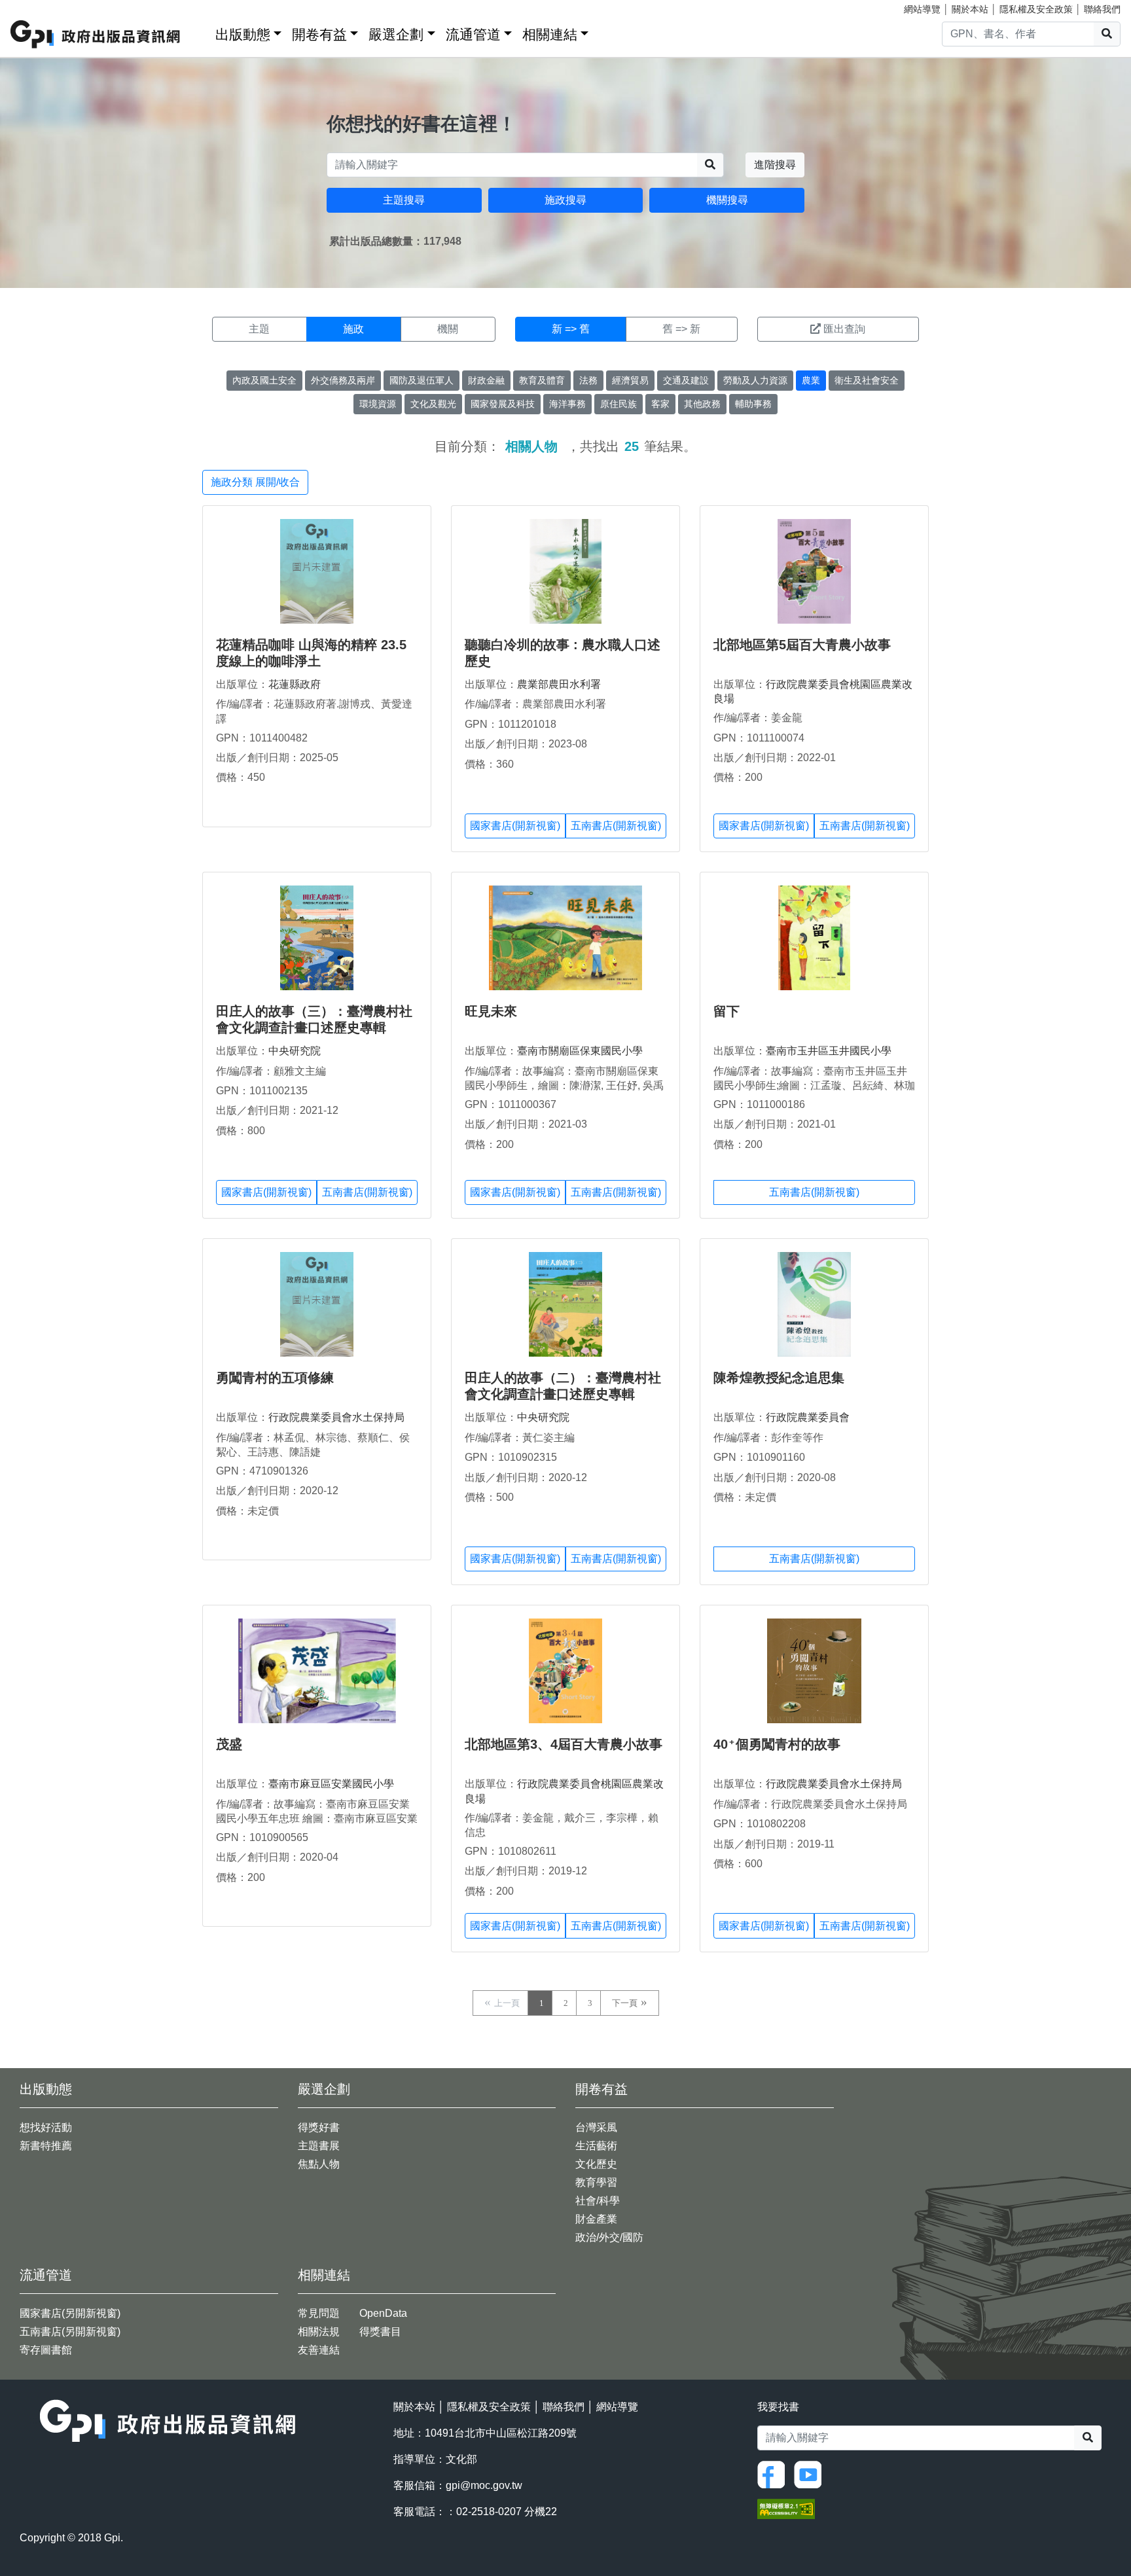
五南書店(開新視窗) (616, 826)
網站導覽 (922, 9)
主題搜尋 (404, 200)
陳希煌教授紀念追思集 (779, 1378)
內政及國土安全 (264, 380)
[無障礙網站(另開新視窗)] (786, 2508)
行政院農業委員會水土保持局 (336, 1417)
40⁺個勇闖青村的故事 (777, 1744)
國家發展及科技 (503, 404)
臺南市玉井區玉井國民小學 (829, 1051)
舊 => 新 (681, 329)
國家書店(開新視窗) (515, 826)
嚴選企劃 (396, 34)
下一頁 (625, 2003)
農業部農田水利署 (559, 684)
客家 (660, 404)
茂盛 (229, 1744)
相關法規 (319, 2332)
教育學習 (596, 2182)
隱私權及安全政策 (1036, 9)
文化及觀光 (433, 404)
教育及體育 (542, 380)
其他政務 (702, 404)
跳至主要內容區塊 (37, 7)
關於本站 (970, 9)
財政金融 (486, 380)
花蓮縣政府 (295, 684)
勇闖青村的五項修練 (275, 1378)
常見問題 (319, 2313)
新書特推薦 (46, 2146)
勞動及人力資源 (755, 380)
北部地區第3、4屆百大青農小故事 (564, 1744)
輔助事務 (753, 404)
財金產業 (596, 2219)
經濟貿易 (630, 380)
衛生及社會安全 (867, 380)
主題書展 (319, 2146)
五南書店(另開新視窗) (70, 2332)
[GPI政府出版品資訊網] (96, 34)
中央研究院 (295, 1051)
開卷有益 (319, 34)
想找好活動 (46, 2127)
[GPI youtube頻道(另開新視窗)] (811, 2474)
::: (201, 32)
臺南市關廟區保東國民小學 (580, 1051)
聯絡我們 (1102, 9)
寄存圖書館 (46, 2350)
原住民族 (619, 404)
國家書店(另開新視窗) (70, 2313)
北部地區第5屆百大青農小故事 (802, 645)
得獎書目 (380, 2332)
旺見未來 (491, 1011)
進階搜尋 (775, 165)
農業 (811, 380)
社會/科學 (598, 2201)
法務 (588, 380)
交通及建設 (686, 380)
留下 (727, 1011)
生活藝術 (596, 2146)
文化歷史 (596, 2164)
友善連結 (319, 2350)
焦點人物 (319, 2164)
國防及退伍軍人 (422, 380)
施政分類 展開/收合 (255, 482)
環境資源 (378, 404)
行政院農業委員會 (808, 1417)
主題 (259, 329)
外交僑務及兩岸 (343, 380)
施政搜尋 (565, 200)
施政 (353, 329)
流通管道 (473, 34)
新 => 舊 (571, 329)
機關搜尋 (727, 200)
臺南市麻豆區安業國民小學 (331, 1784)
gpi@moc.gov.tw (484, 2485)
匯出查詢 (844, 329)
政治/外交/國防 (609, 2237)
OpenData (383, 2313)
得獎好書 (319, 2127)
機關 (448, 329)
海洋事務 (567, 404)
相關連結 (550, 34)
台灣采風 (596, 2127)
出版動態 (243, 34)
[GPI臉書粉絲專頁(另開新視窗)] (774, 2474)
